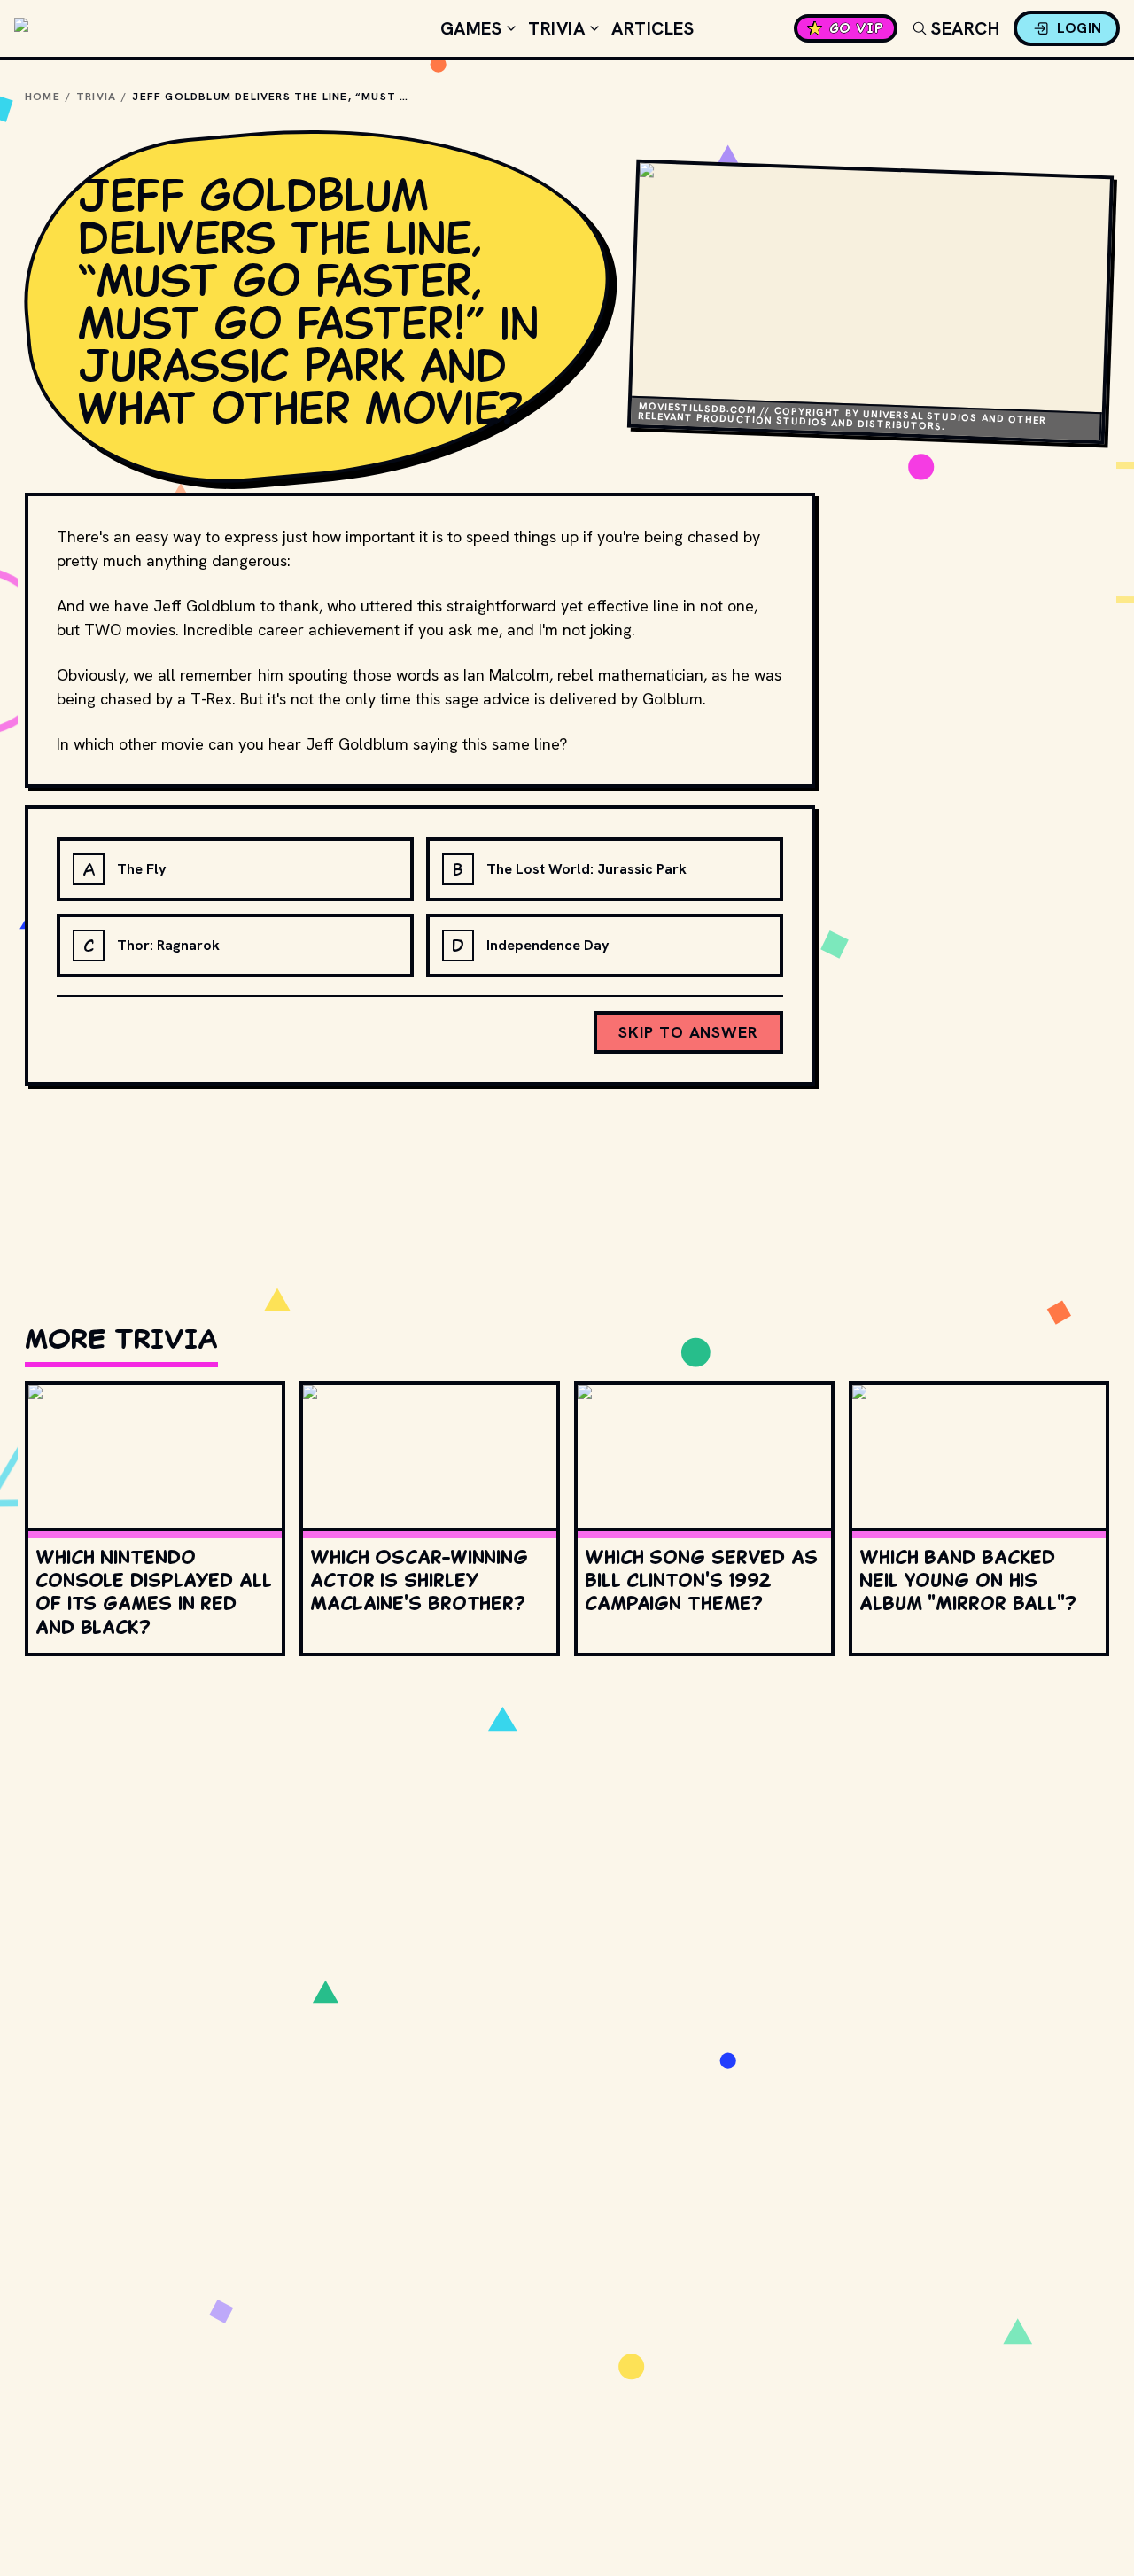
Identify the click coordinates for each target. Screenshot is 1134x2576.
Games (471, 28)
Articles (652, 28)
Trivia (556, 28)
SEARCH (965, 28)
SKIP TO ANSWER (688, 1032)
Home (43, 97)
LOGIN (1080, 28)
